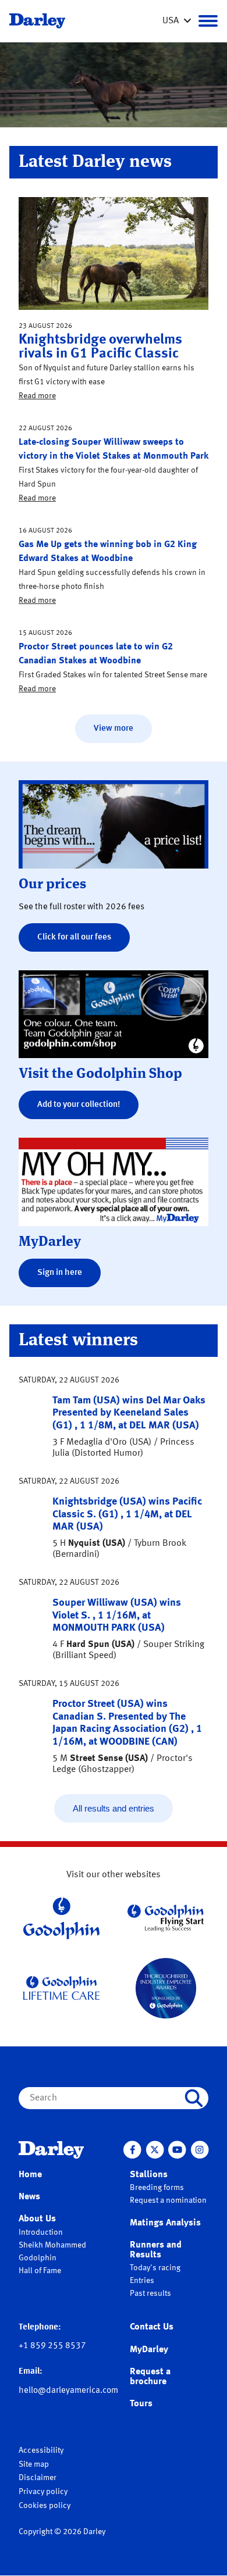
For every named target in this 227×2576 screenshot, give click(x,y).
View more (114, 729)
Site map (34, 2464)
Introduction (41, 2232)
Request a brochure (150, 2377)
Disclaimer (38, 2478)
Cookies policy (45, 2506)
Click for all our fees (74, 937)
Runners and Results (156, 2250)
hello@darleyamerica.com (68, 2391)
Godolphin (38, 2258)
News (29, 2197)
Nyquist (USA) (97, 1544)
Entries (142, 2281)
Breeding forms (157, 2188)
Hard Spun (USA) (100, 1645)
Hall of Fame (40, 2271)
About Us (37, 2219)
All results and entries (114, 1808)
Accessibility (41, 2450)
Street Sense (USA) (109, 1759)
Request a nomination (168, 2200)
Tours (141, 2404)
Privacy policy (43, 2492)
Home (30, 2175)
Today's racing (155, 2268)
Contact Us (152, 2327)
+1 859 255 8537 (52, 2346)
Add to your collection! (79, 1105)
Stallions (149, 2175)
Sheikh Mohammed (52, 2245)
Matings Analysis (165, 2223)
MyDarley (149, 2350)
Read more (37, 396)
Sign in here (60, 1273)
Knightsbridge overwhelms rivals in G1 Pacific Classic (100, 347)
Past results (150, 2293)
